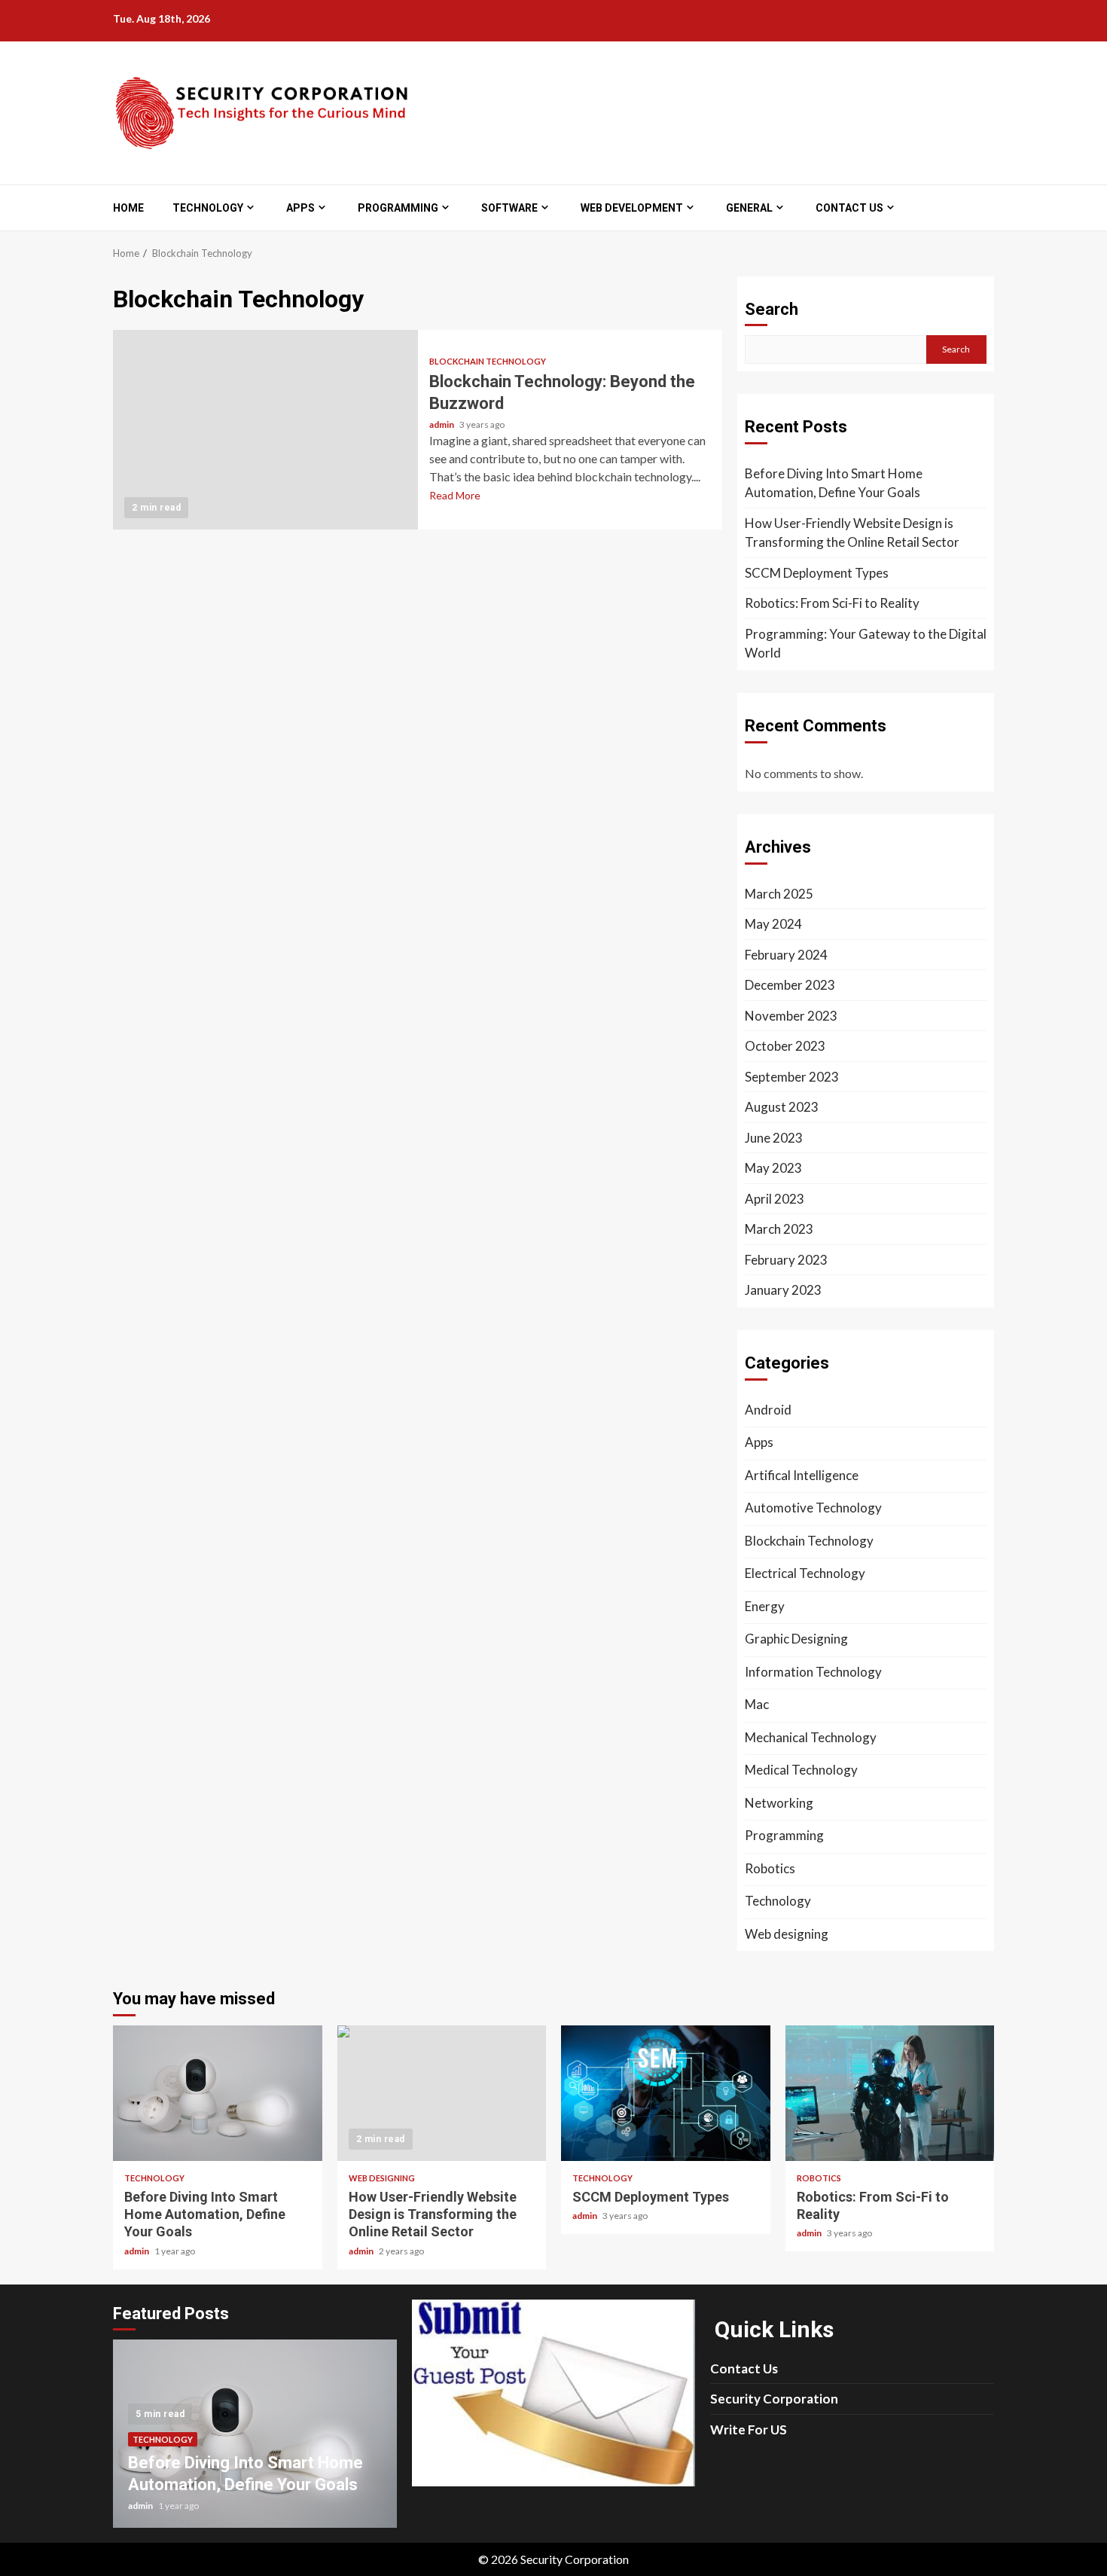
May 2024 (773, 924)
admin (442, 424)
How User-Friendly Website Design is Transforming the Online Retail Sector (852, 533)
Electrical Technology (805, 1573)
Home (128, 208)
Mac (757, 1704)
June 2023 (774, 1138)
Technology (208, 208)
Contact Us (849, 208)
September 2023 (792, 1077)
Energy (765, 1606)
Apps (300, 208)
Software (509, 208)
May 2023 (773, 1168)
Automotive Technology (813, 1508)
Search (772, 309)
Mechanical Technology (811, 1737)
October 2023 (785, 1046)
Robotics (770, 1868)
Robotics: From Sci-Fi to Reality (832, 603)
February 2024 (786, 955)
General (749, 208)
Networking (779, 1803)
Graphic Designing (796, 1639)
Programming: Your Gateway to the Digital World (866, 644)
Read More (455, 495)
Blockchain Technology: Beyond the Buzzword (265, 430)
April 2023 (775, 1199)
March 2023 (779, 1229)
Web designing (787, 1934)
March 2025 (779, 894)
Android (768, 1410)
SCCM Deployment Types (817, 573)
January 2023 (783, 1290)
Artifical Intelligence (802, 1475)
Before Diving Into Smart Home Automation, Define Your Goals (834, 483)
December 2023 (790, 985)
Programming (398, 208)
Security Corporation (774, 2399)
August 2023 (782, 1107)
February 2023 (786, 1260)
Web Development (632, 208)
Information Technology (813, 1672)
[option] (255, 2441)
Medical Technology (801, 1770)
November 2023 (791, 1016)
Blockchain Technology (488, 361)
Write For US (749, 2429)
